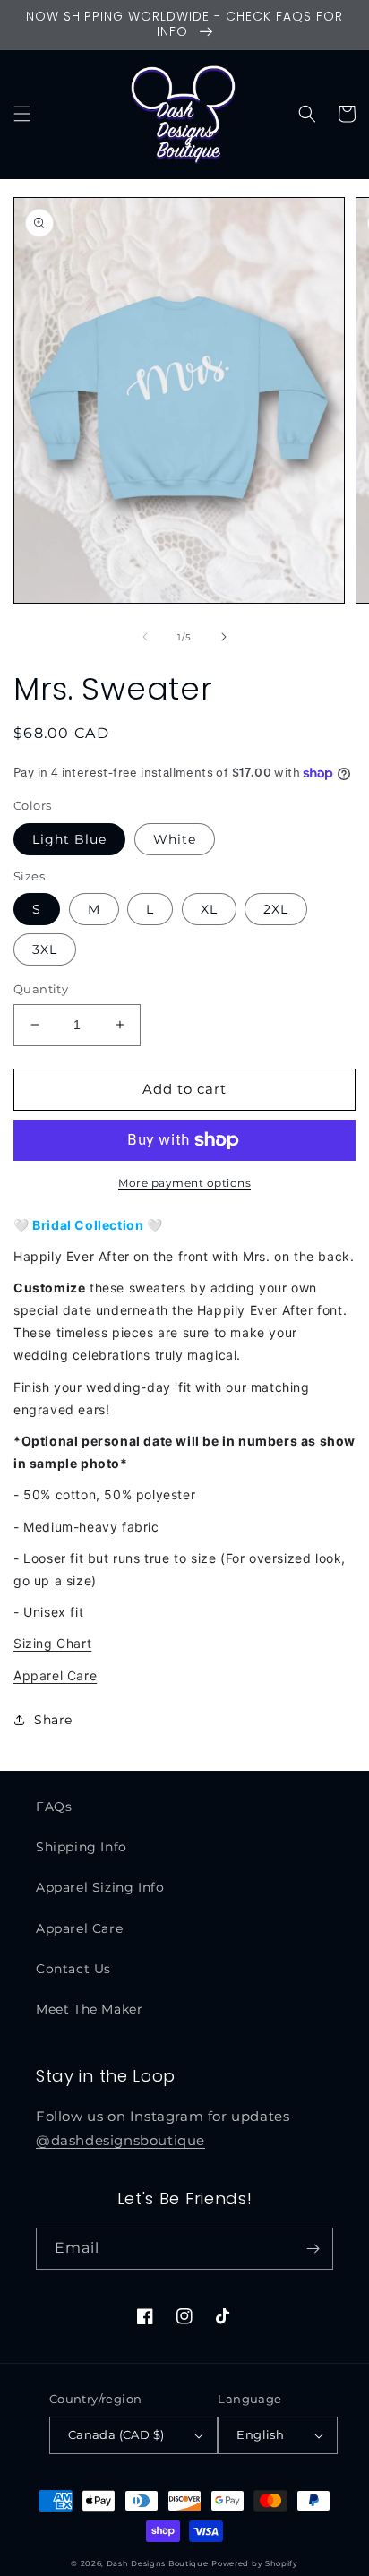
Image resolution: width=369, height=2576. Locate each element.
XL (209, 909)
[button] (22, 114)
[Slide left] (145, 637)
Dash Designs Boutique (158, 2563)
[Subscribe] (313, 2249)
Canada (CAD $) (116, 2434)
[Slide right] (224, 637)
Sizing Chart (52, 1643)
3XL (45, 949)
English (260, 2434)
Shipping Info (82, 1847)
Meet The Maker (89, 2009)
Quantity (41, 989)
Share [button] (53, 1720)
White (175, 839)
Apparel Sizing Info (100, 1887)
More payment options (184, 1183)
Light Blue (69, 839)
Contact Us (73, 1969)
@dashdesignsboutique (120, 2140)
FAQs (54, 1807)
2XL (276, 909)
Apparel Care (55, 1675)
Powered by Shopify (255, 2563)
